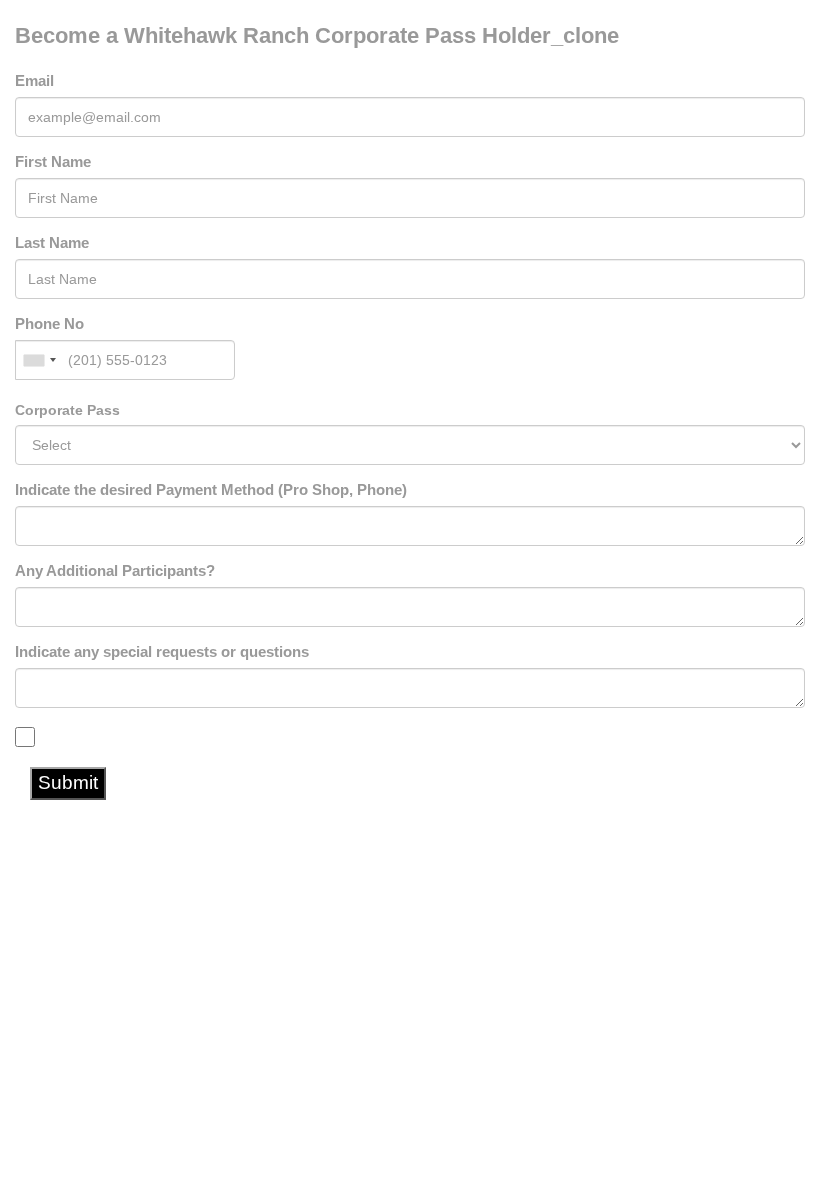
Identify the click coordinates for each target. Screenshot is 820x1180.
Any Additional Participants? (115, 571)
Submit (68, 782)
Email (34, 81)
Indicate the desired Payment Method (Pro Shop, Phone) (211, 490)
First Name (53, 162)
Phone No (49, 324)
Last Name (52, 243)
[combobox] (39, 360)
